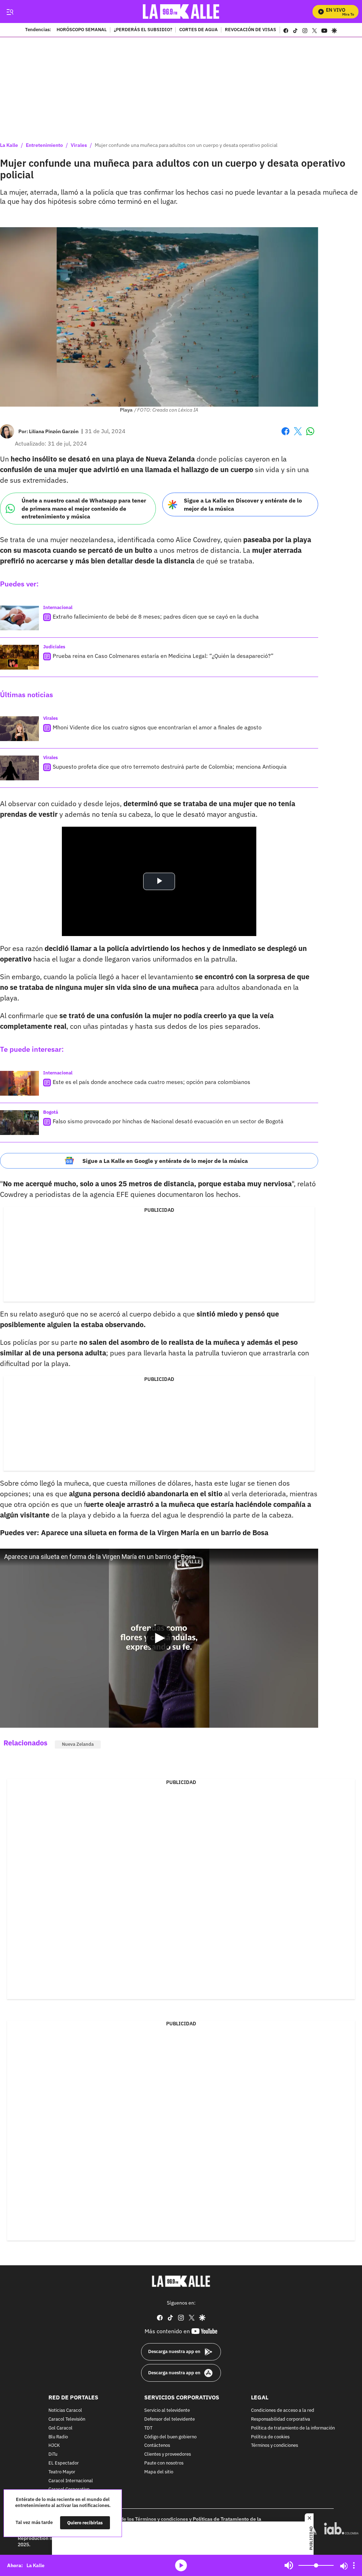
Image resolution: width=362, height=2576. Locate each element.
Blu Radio (58, 2437)
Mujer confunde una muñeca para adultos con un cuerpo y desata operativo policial (186, 145)
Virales (79, 145)
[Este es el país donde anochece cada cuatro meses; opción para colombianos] (19, 1083)
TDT (148, 2428)
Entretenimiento (44, 145)
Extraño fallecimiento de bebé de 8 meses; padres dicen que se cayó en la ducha (156, 616)
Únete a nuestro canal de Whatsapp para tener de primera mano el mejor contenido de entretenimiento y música (84, 508)
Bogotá (51, 1112)
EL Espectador (64, 2463)
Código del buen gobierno (170, 2437)
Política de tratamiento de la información (293, 2428)
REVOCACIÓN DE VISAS (250, 30)
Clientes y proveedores (168, 2454)
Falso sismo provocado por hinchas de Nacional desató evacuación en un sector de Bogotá (168, 1121)
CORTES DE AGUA (198, 30)
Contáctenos (157, 2446)
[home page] (181, 12)
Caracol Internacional (71, 2481)
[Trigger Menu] (10, 12)
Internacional (58, 607)
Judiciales (54, 647)
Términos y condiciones (275, 2446)
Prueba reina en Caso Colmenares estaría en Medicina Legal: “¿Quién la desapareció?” (163, 656)
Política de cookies (270, 2437)
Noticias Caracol (65, 2411)
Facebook (285, 435)
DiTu (53, 2454)
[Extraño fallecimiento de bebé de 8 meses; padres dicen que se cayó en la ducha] (19, 618)
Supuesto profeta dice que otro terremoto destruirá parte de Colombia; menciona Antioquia (170, 767)
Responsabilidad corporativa (281, 2419)
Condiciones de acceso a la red (283, 2411)
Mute (289, 2565)
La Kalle (9, 145)
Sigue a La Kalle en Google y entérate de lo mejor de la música (165, 1161)
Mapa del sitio (159, 2472)
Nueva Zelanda (78, 1744)
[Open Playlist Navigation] (354, 2565)
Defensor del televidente (170, 2419)
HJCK (54, 2446)
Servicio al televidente (167, 2411)
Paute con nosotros (164, 2463)
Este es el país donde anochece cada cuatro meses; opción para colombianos (151, 1082)
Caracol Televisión (67, 2419)
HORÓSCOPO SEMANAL (82, 30)
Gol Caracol (60, 2428)
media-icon (181, 2565)
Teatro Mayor (62, 2472)
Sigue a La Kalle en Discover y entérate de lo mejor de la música (243, 504)
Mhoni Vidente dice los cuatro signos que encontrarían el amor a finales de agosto (157, 727)
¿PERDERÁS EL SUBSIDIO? (143, 30)
